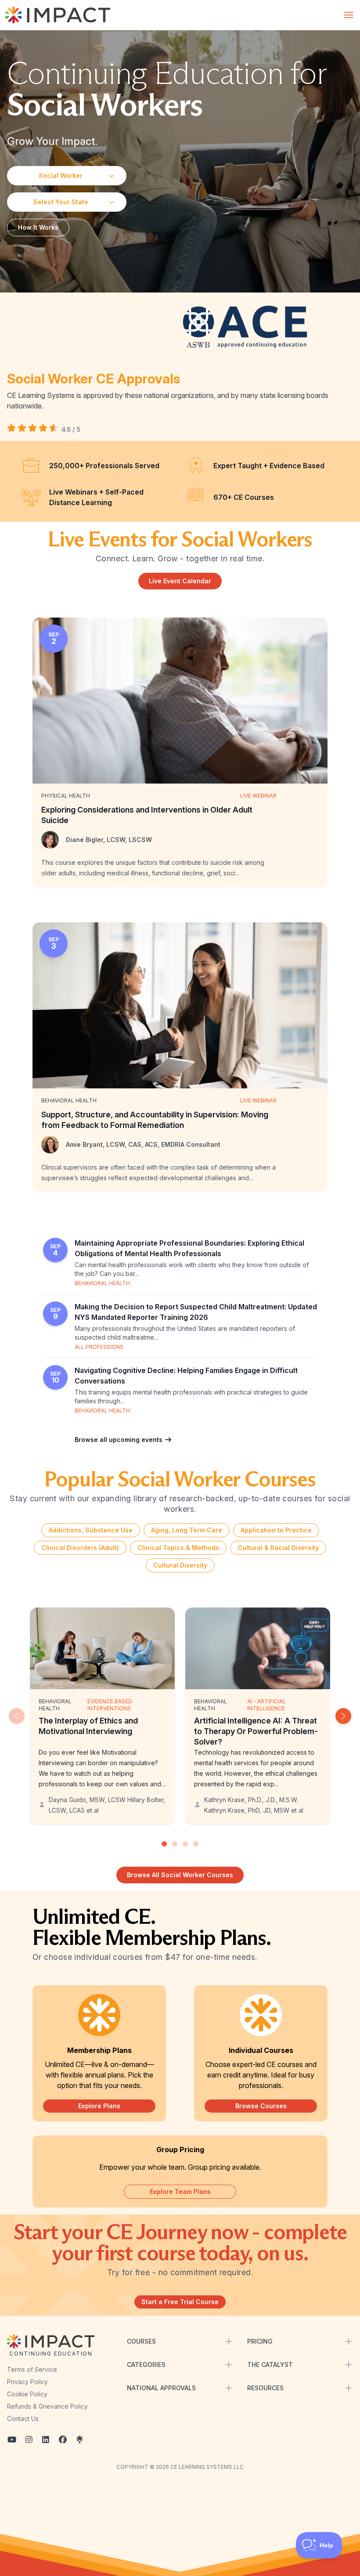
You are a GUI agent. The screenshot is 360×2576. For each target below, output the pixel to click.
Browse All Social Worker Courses (180, 1875)
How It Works (38, 227)
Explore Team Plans (180, 2191)
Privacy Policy (27, 2382)
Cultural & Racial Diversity (278, 1548)
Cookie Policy (27, 2394)
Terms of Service (32, 2369)
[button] (343, 1716)
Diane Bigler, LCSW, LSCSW (109, 840)
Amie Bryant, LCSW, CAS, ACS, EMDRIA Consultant (143, 1144)
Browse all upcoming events (119, 1440)
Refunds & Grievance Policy (47, 2406)
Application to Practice (276, 1530)
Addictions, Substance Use (91, 1530)
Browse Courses (261, 2106)
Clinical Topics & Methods (178, 1548)
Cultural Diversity (180, 1565)
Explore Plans (99, 2106)
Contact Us (23, 2419)
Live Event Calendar (180, 581)
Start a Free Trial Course (180, 2302)
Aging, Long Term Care (187, 1530)
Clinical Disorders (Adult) (80, 1548)
